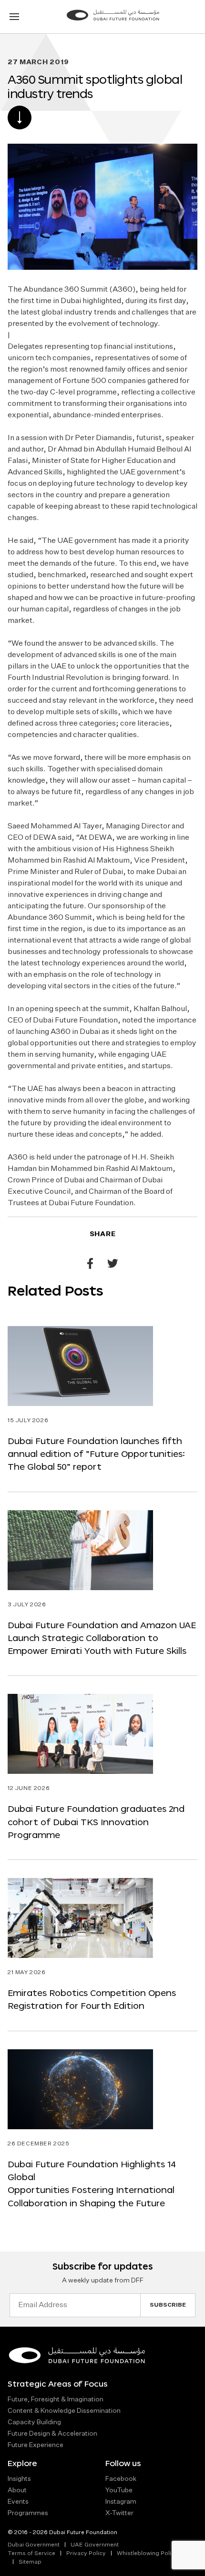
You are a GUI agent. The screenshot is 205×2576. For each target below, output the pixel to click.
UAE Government (95, 2545)
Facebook (121, 2479)
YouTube (119, 2490)
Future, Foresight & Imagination (56, 2399)
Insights (19, 2479)
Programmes (28, 2513)
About (17, 2490)
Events (18, 2502)
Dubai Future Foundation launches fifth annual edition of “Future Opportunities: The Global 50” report (96, 1454)
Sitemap (30, 2562)
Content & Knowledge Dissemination (64, 2411)
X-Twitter (119, 2513)
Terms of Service (31, 2554)
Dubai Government (34, 2545)
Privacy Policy (86, 2554)
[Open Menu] (14, 17)
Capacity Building (34, 2422)
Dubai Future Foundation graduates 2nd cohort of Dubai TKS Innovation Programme (96, 1822)
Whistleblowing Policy (147, 2554)
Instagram (121, 2502)
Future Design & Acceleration (52, 2434)
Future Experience (36, 2445)
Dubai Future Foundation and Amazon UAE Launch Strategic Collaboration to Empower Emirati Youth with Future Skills (102, 1638)
